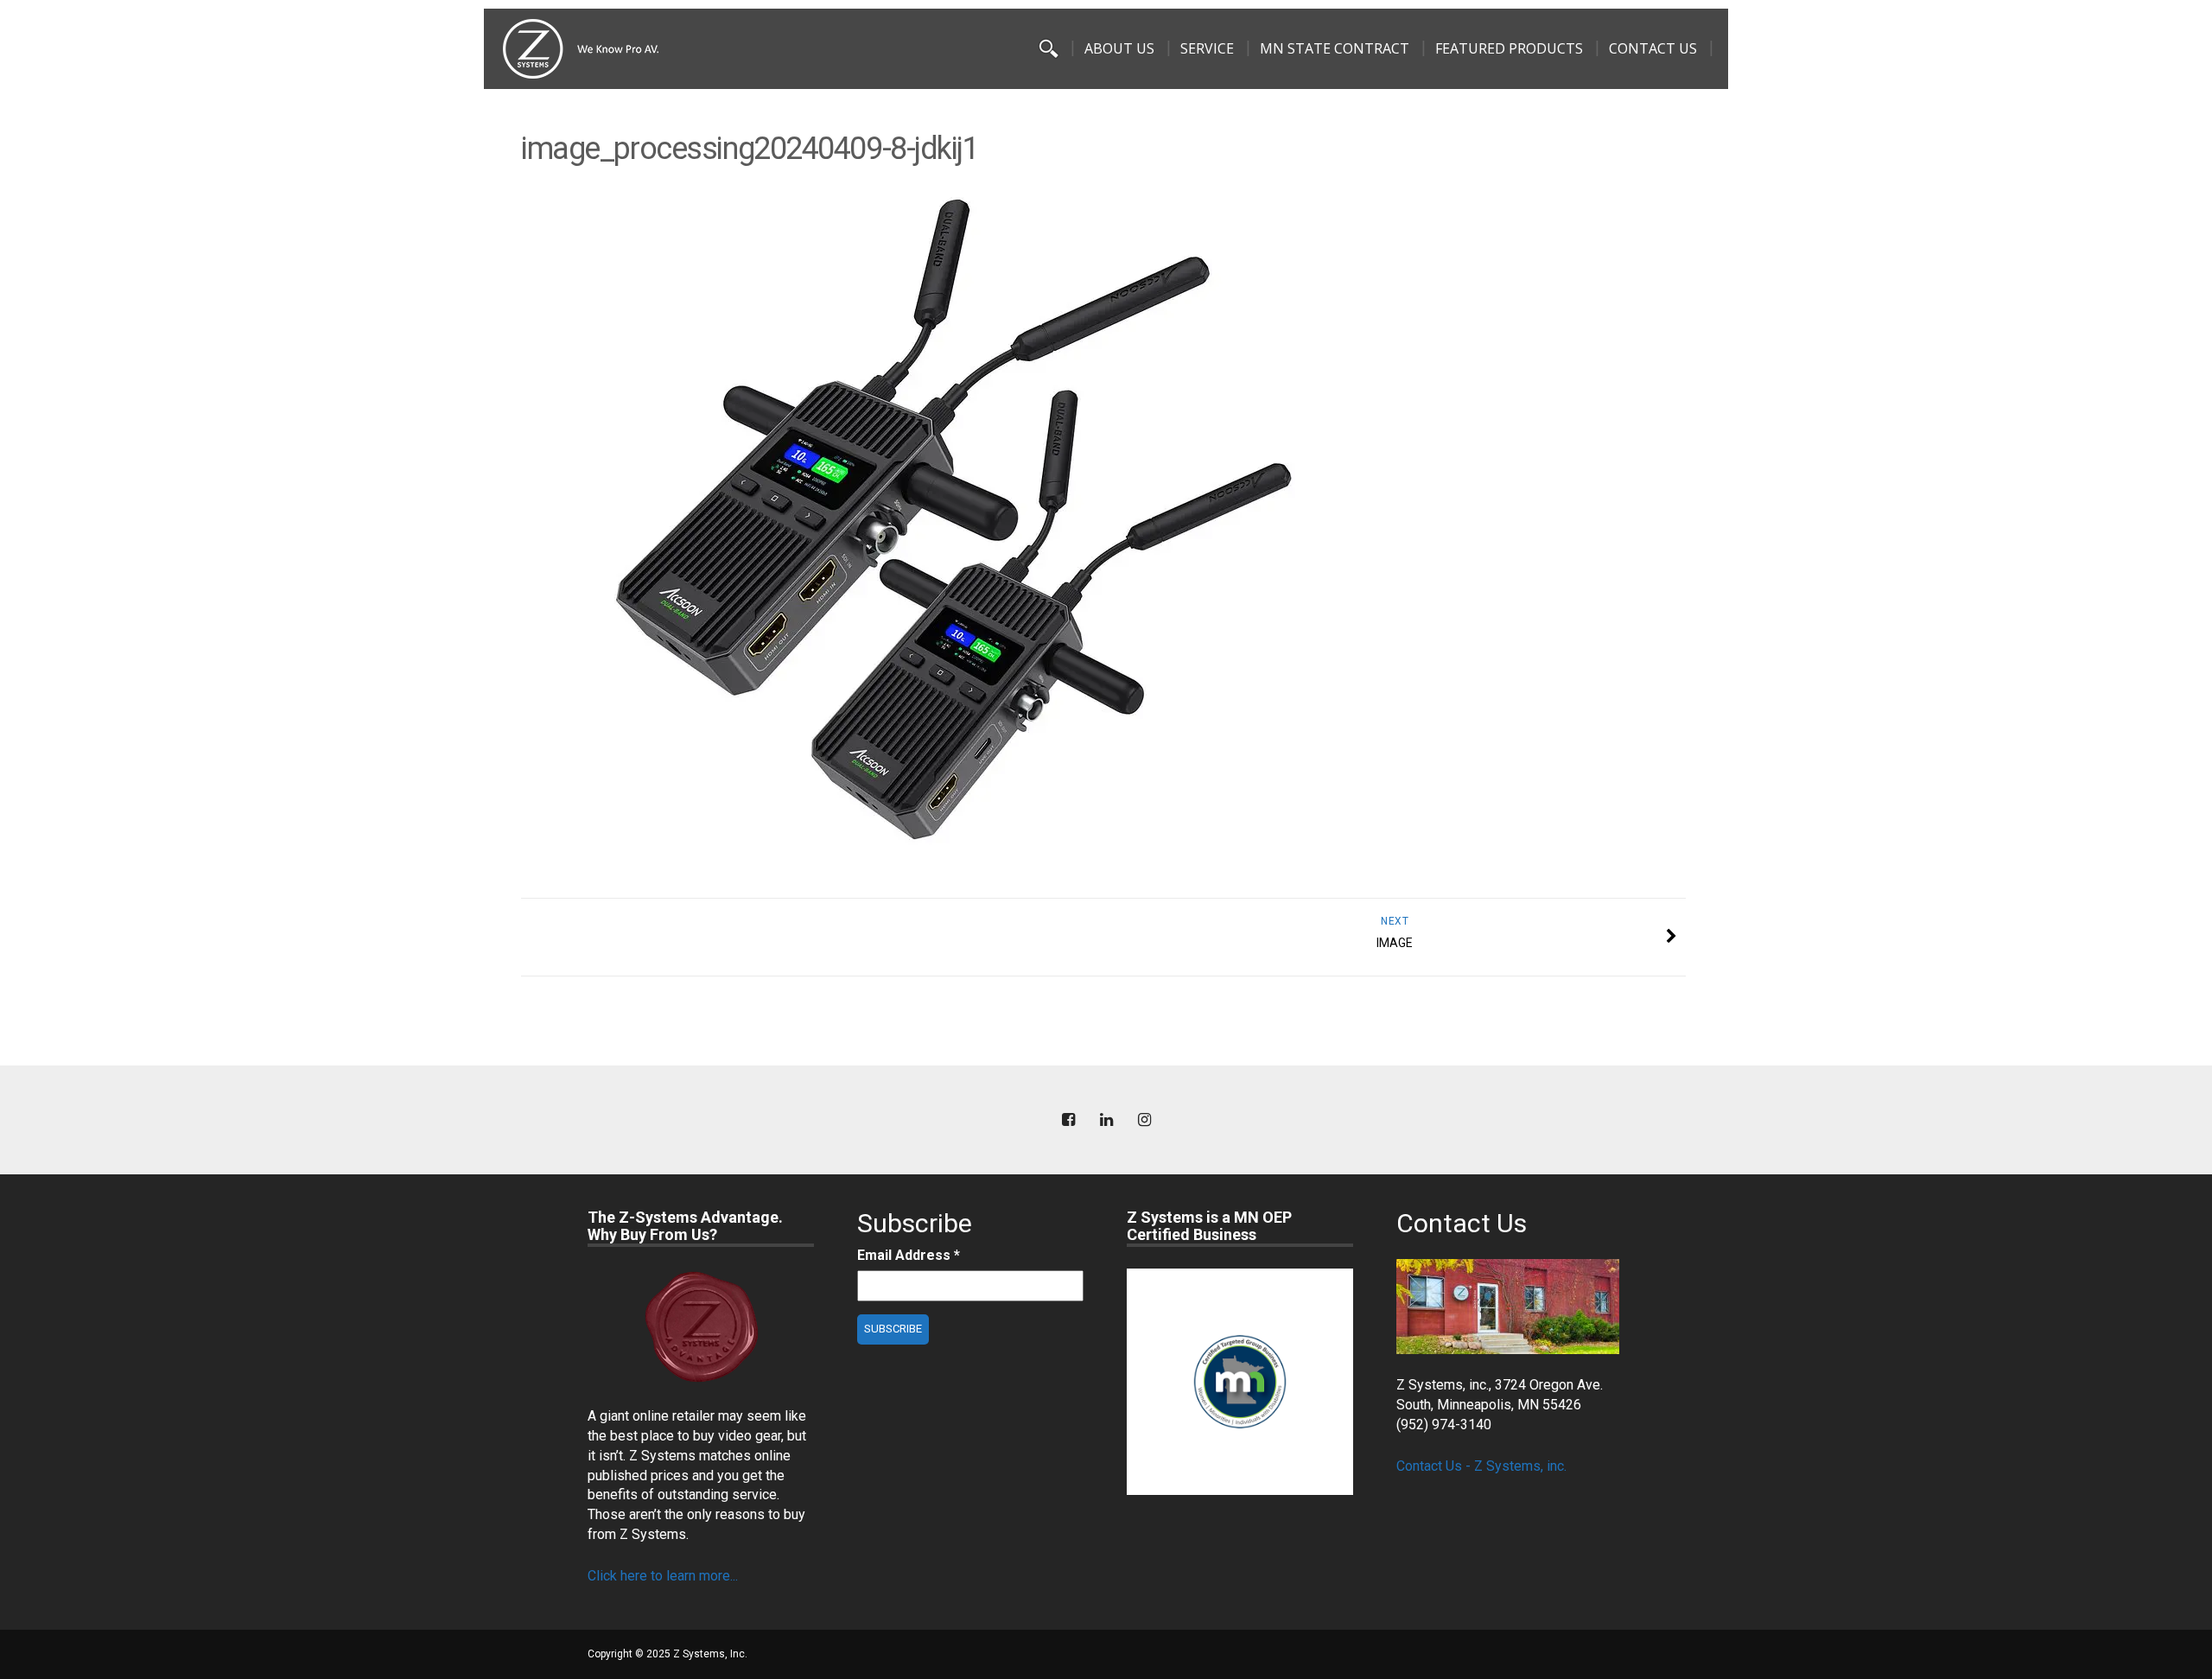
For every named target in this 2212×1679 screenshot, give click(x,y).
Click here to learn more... (663, 1576)
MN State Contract (1335, 48)
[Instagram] (1144, 1120)
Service (1207, 48)
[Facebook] (1068, 1120)
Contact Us (1653, 48)
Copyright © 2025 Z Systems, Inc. (667, 1654)
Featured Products (1509, 48)
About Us (1119, 48)
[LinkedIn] (1106, 1120)
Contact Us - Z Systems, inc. (1481, 1466)
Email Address (909, 1255)
